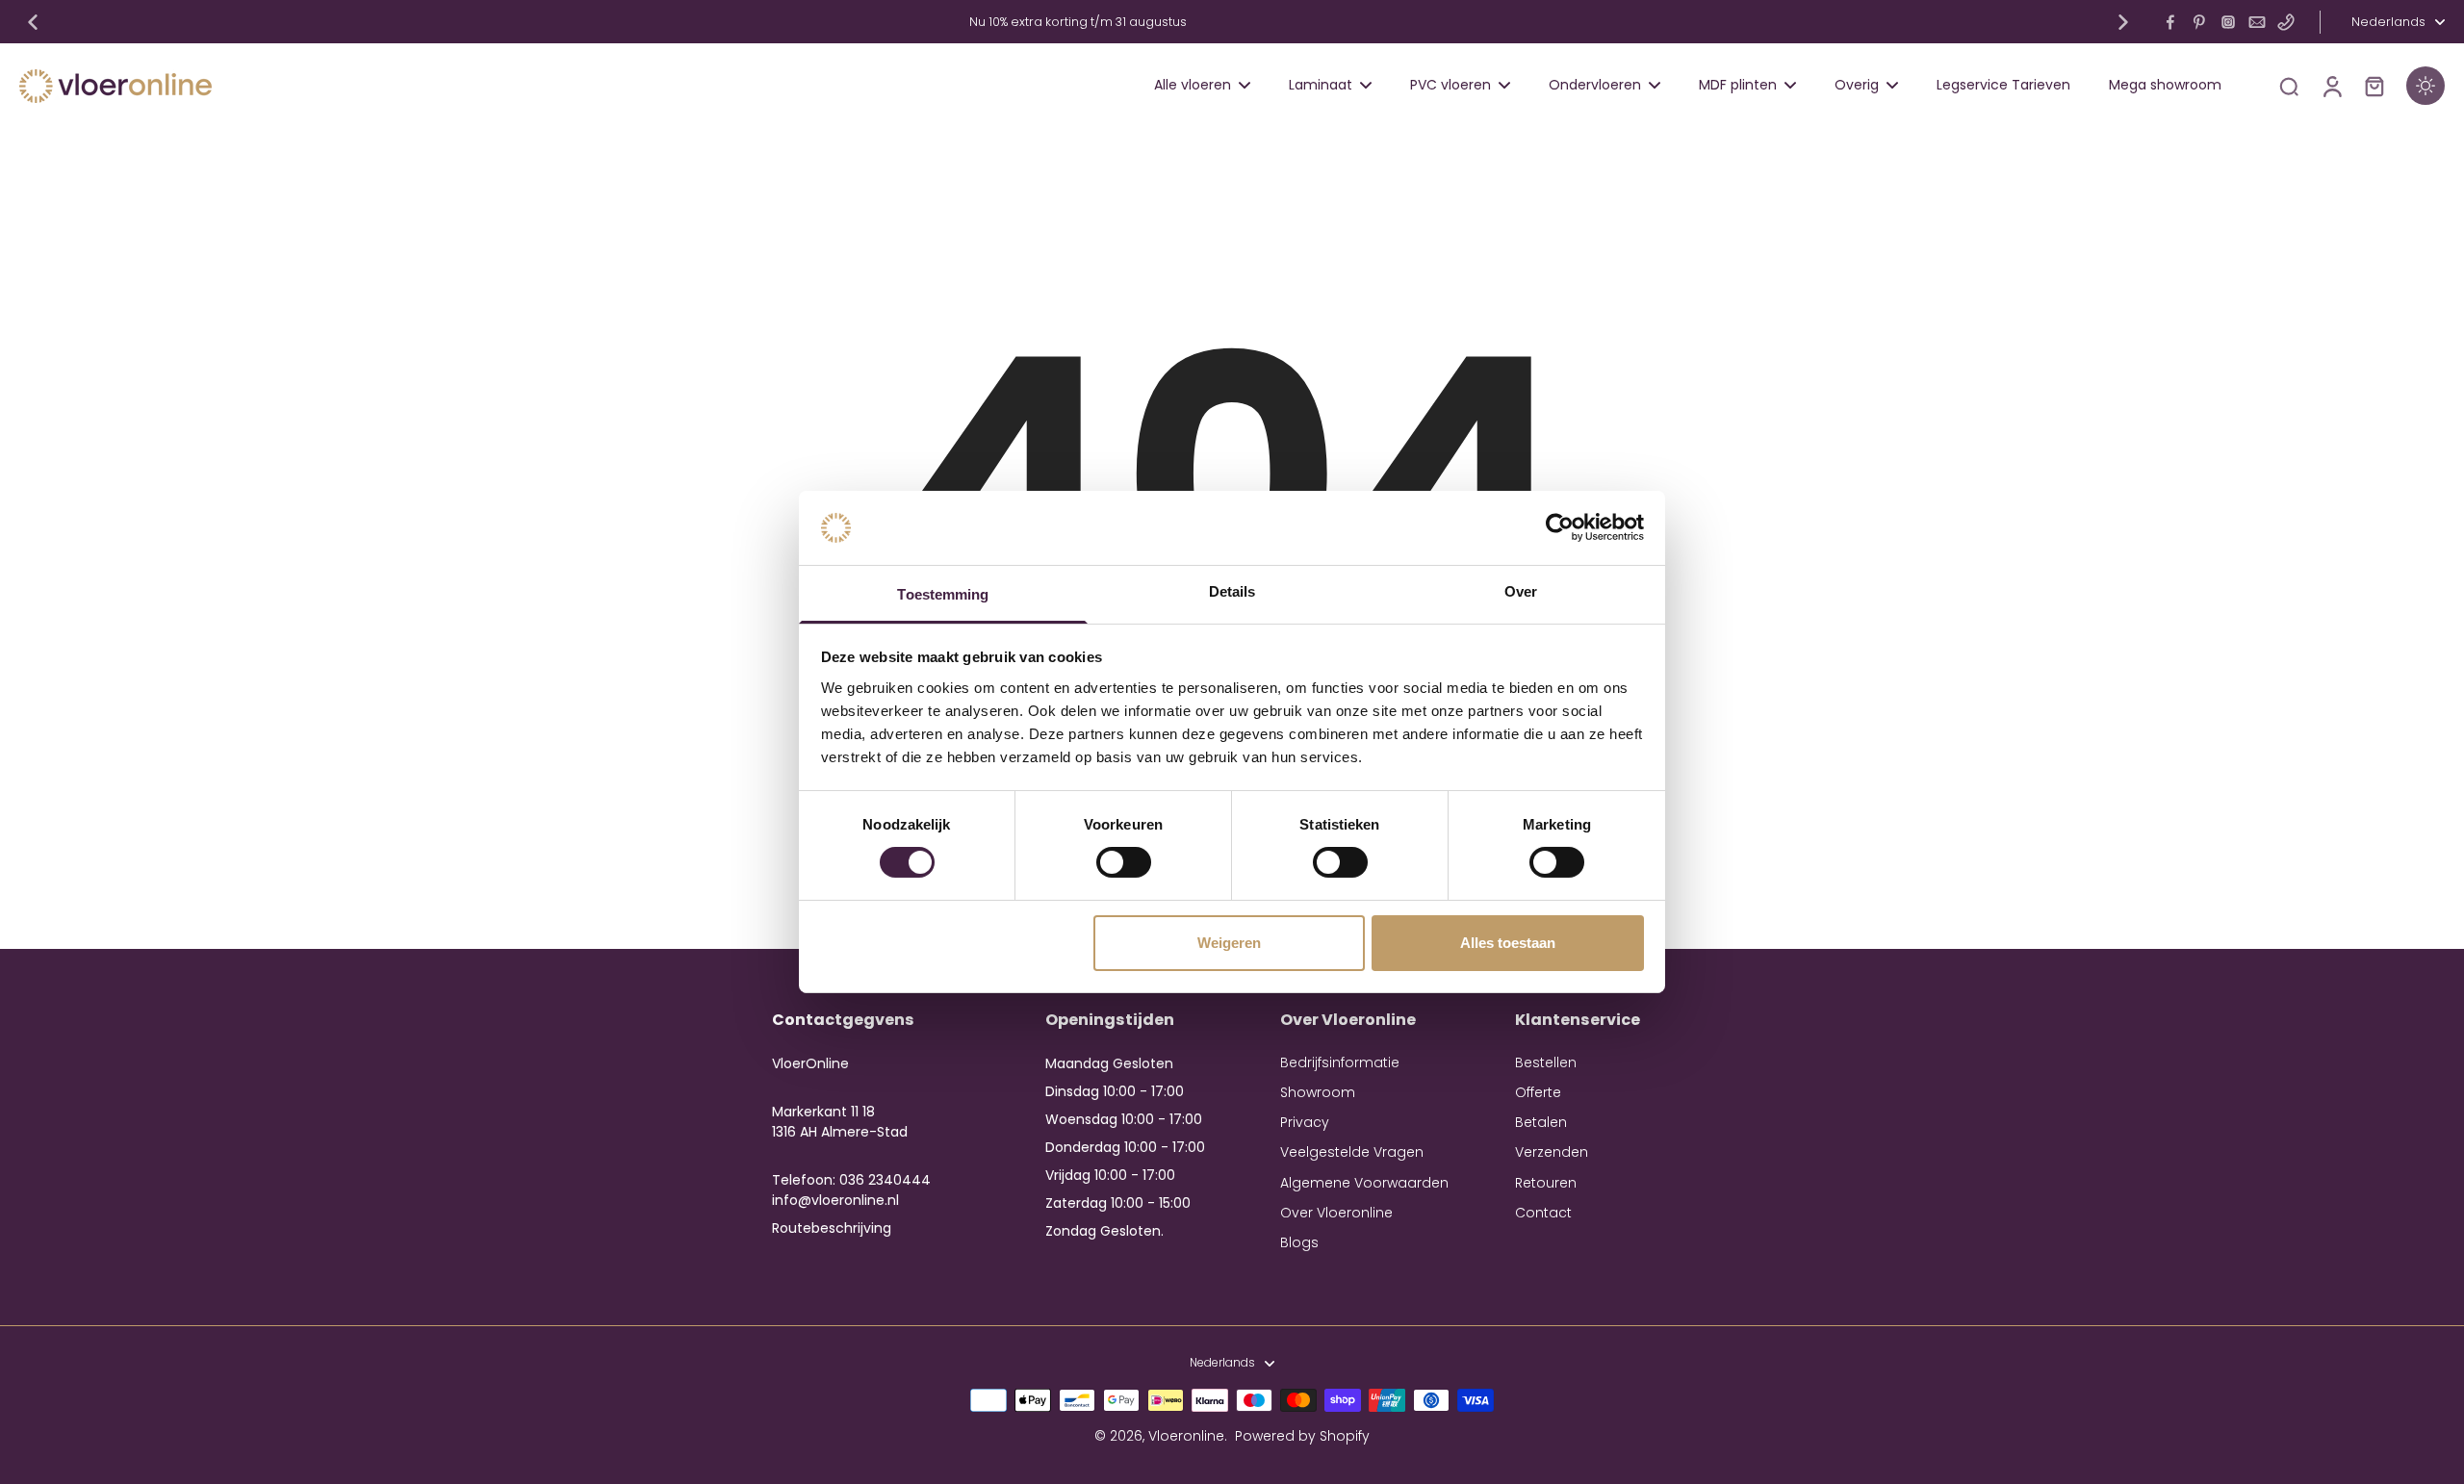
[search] (2289, 86)
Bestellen (1546, 1063)
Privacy (1305, 1123)
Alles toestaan (1508, 943)
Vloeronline (1186, 1436)
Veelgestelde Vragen (1352, 1152)
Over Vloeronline (1336, 1213)
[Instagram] (2228, 22)
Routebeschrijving (832, 1228)
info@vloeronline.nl (835, 1200)
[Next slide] (2123, 22)
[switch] (1124, 862)
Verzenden (1552, 1152)
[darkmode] (2425, 86)
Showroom (1318, 1093)
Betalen (1541, 1123)
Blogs (1299, 1243)
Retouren (1546, 1183)
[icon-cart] (2374, 86)
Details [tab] (1232, 591)
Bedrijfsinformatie (1340, 1063)
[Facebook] (2170, 22)
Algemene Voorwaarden (1364, 1183)
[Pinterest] (2199, 22)
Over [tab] (1521, 591)
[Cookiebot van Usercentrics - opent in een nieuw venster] (1560, 527)
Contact (1543, 1213)
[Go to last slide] (33, 22)
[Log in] (2331, 86)
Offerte (1538, 1093)
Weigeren (1229, 943)
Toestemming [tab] (943, 594)
